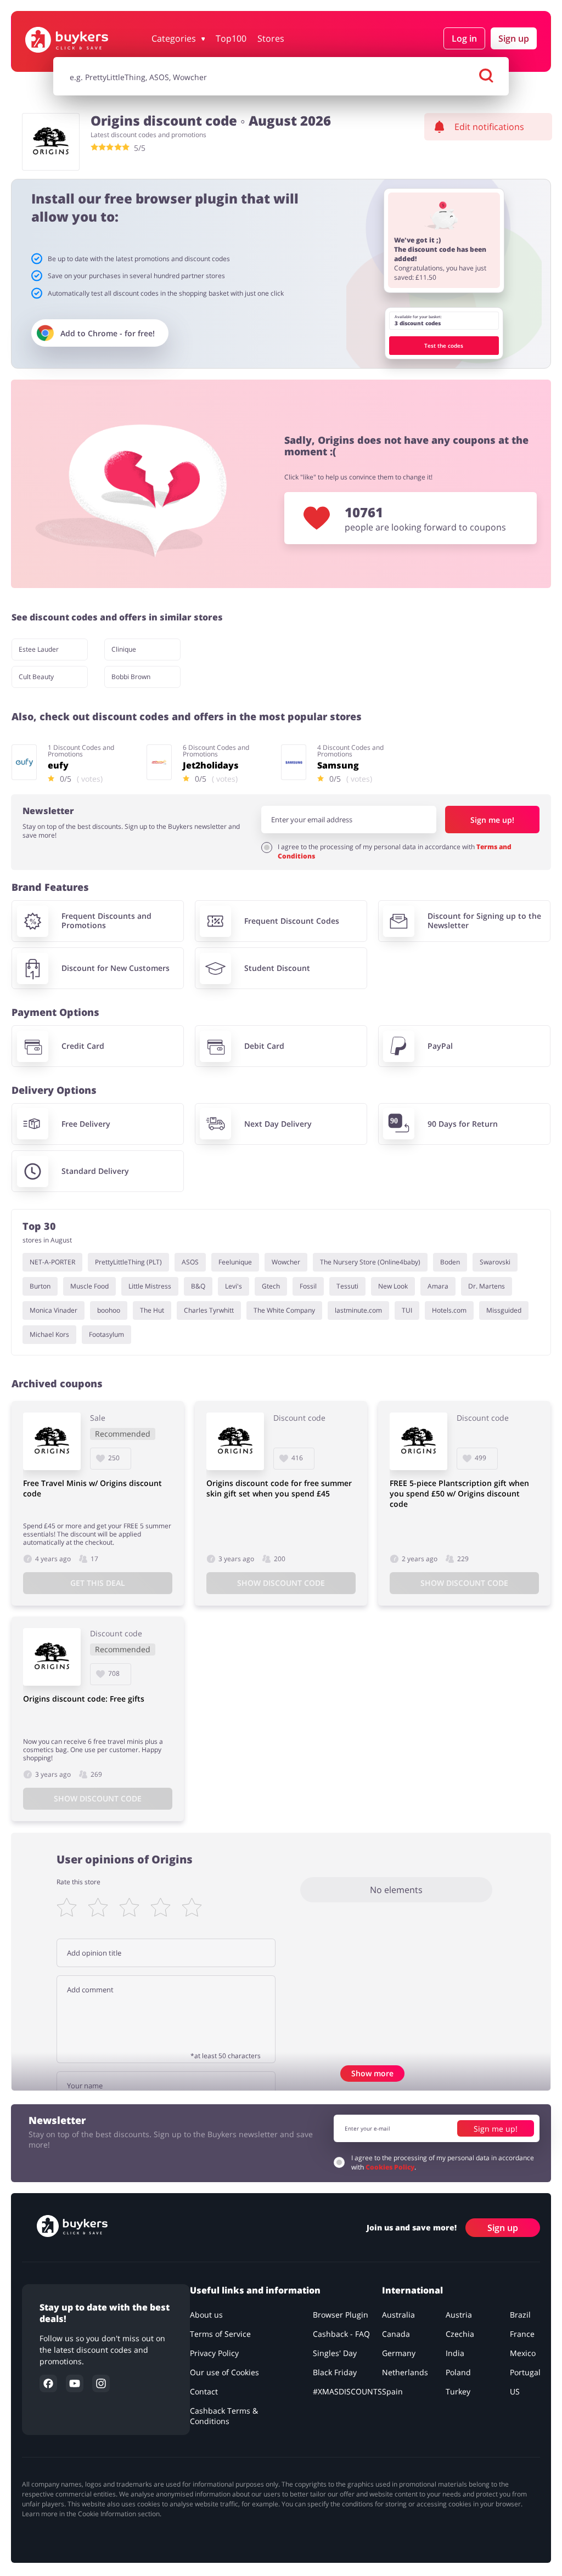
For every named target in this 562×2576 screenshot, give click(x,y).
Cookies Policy (390, 2167)
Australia (398, 2315)
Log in (464, 38)
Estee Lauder (39, 649)
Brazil (520, 2315)
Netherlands (405, 2372)
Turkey (458, 2391)
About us (206, 2315)
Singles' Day (335, 2353)
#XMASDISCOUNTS (347, 2391)
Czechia (460, 2334)
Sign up (514, 38)
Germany (399, 2353)
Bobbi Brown (131, 677)
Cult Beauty (36, 677)
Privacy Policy (214, 2353)
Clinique (124, 649)
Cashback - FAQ (341, 2334)
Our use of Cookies (224, 2372)
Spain (392, 2391)
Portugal (525, 2372)
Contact (204, 2391)
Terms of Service (220, 2334)
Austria (459, 2315)
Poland (458, 2372)
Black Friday (335, 2372)
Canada (396, 2334)
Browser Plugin (341, 2315)
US (515, 2391)
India (455, 2353)
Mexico (523, 2353)
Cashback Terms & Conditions (224, 2416)
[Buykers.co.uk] (83, 40)
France (522, 2334)
